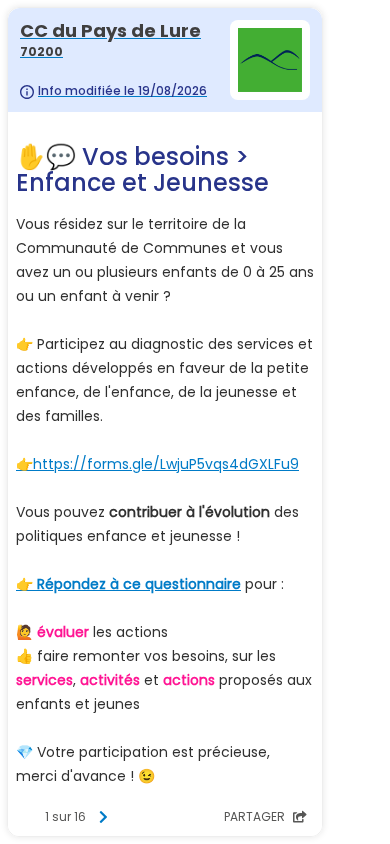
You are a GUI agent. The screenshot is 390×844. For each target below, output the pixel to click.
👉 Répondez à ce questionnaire (128, 584)
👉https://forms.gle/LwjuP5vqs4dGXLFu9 (157, 464)
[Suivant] (103, 817)
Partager (256, 816)
